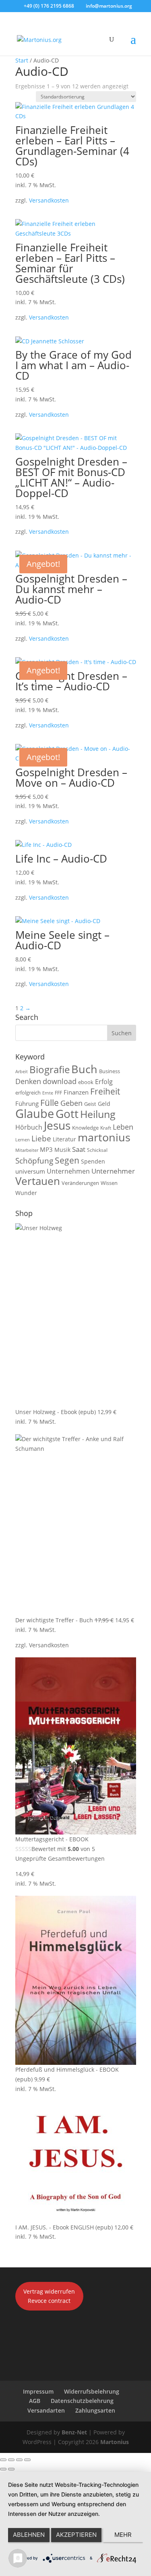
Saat (79, 1149)
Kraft (106, 1128)
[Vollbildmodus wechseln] (11, 2460)
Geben (71, 1103)
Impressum (38, 2391)
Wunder (26, 1193)
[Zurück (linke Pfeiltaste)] (3, 2469)
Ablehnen (29, 2535)
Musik (62, 1150)
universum (30, 1171)
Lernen (23, 1140)
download (60, 1081)
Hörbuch (29, 1127)
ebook (86, 1082)
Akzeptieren (76, 2535)
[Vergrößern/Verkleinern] (3, 2460)
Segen (67, 1160)
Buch (84, 1069)
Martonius (114, 2442)
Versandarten (46, 2410)
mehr (123, 2535)
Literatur (64, 1139)
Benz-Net (74, 2432)
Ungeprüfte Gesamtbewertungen (60, 1858)
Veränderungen (80, 1183)
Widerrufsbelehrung (92, 2391)
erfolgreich (28, 1093)
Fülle (50, 1102)
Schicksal (97, 1150)
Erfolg (104, 1081)
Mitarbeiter (27, 1150)
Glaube (35, 1114)
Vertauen (38, 1181)
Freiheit (105, 1091)
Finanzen (76, 1092)
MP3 (46, 1149)
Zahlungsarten (95, 2410)
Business (110, 1071)
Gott (67, 1114)
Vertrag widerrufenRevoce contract (49, 2296)
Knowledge (85, 1128)
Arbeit (22, 1072)
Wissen (109, 1183)
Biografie (50, 1070)
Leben (123, 1127)
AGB (35, 2401)
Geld (104, 1104)
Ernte (48, 1093)
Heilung (98, 1114)
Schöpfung (34, 1161)
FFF (58, 1093)
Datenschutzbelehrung (82, 2401)
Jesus (57, 1125)
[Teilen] (19, 2460)
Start (22, 60)
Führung (27, 1103)
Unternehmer (113, 1171)
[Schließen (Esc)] (27, 2460)
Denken (28, 1081)
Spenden (93, 1161)
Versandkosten (49, 200)
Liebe (41, 1138)
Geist (90, 1104)
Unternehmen (68, 1171)
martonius (104, 1137)
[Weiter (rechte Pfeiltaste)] (11, 2469)
